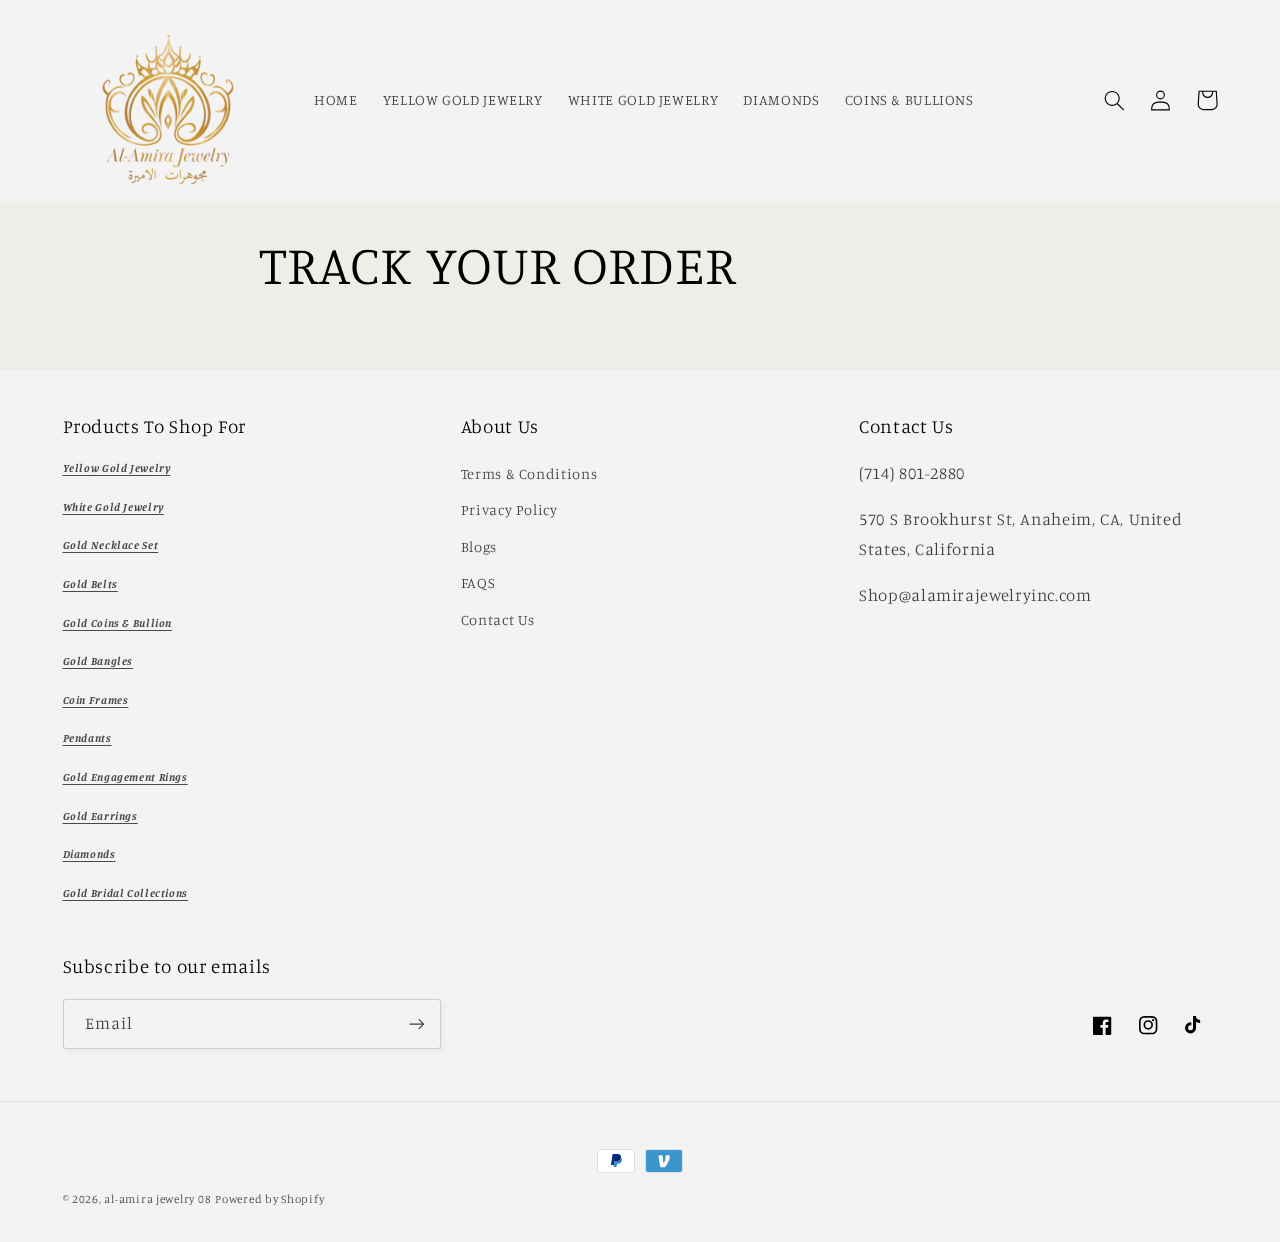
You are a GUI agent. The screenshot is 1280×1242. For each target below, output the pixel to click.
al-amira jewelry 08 (157, 1199)
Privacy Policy (509, 509)
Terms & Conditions (529, 473)
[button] (1115, 100)
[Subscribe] (416, 1023)
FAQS (478, 582)
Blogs (479, 546)
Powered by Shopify (269, 1199)
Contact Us (498, 619)
